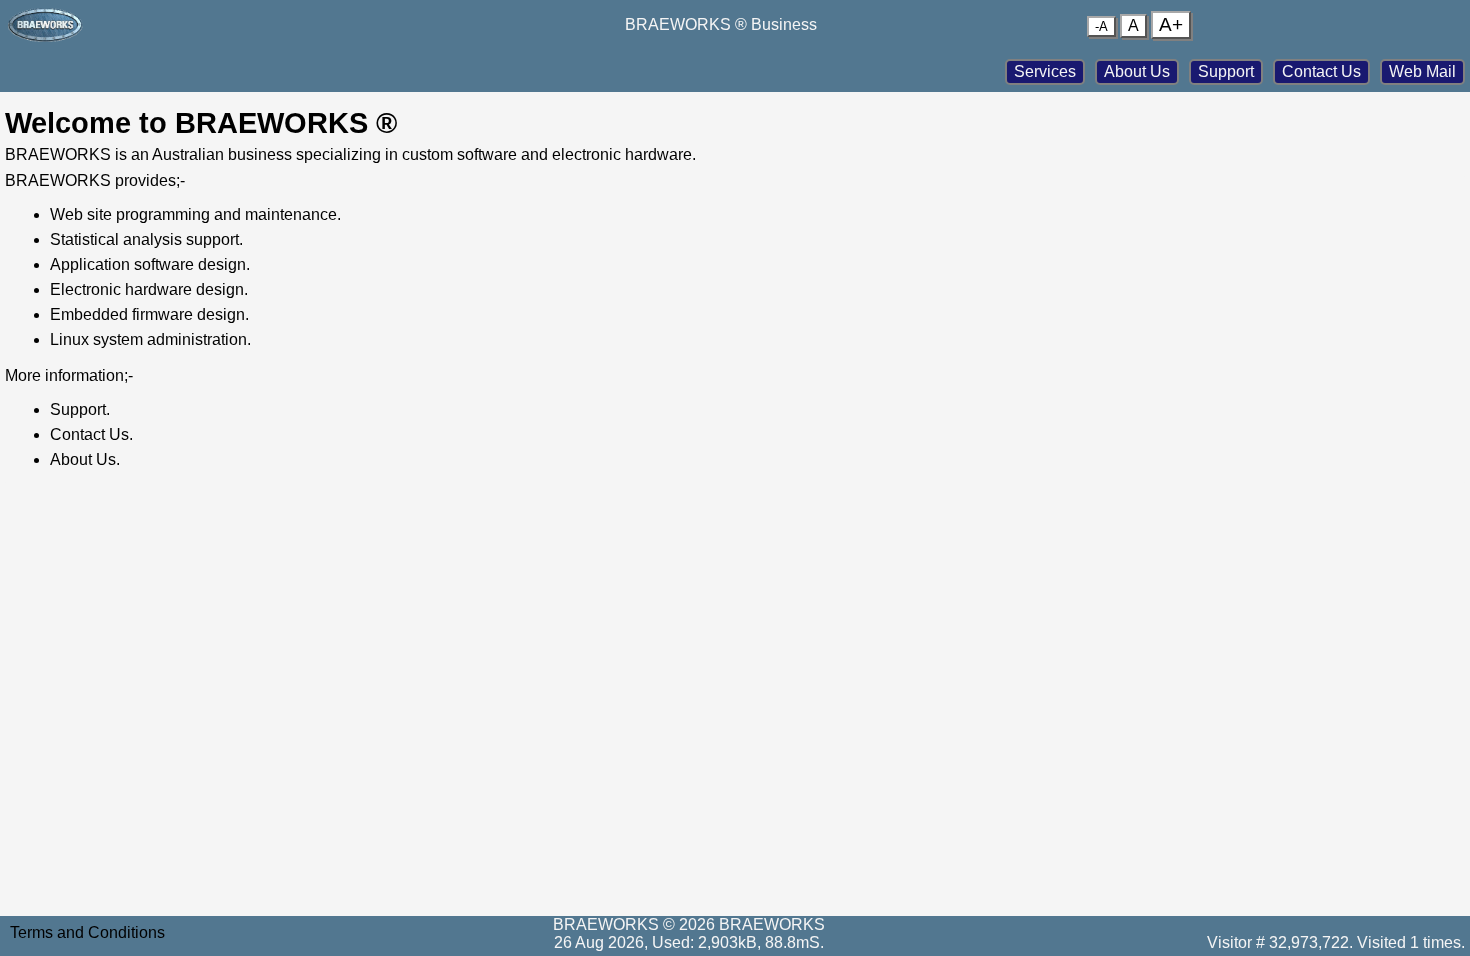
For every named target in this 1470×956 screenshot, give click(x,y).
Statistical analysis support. (146, 239)
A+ (1171, 24)
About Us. (85, 459)
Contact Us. (91, 434)
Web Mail (1422, 71)
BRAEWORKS (772, 924)
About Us (1137, 71)
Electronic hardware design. (149, 289)
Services (1045, 71)
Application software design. (150, 264)
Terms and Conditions (87, 932)
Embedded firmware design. (149, 314)
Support (1226, 71)
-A (1101, 26)
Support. (80, 409)
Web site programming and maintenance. (195, 214)
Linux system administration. (150, 339)
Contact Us (1321, 71)
